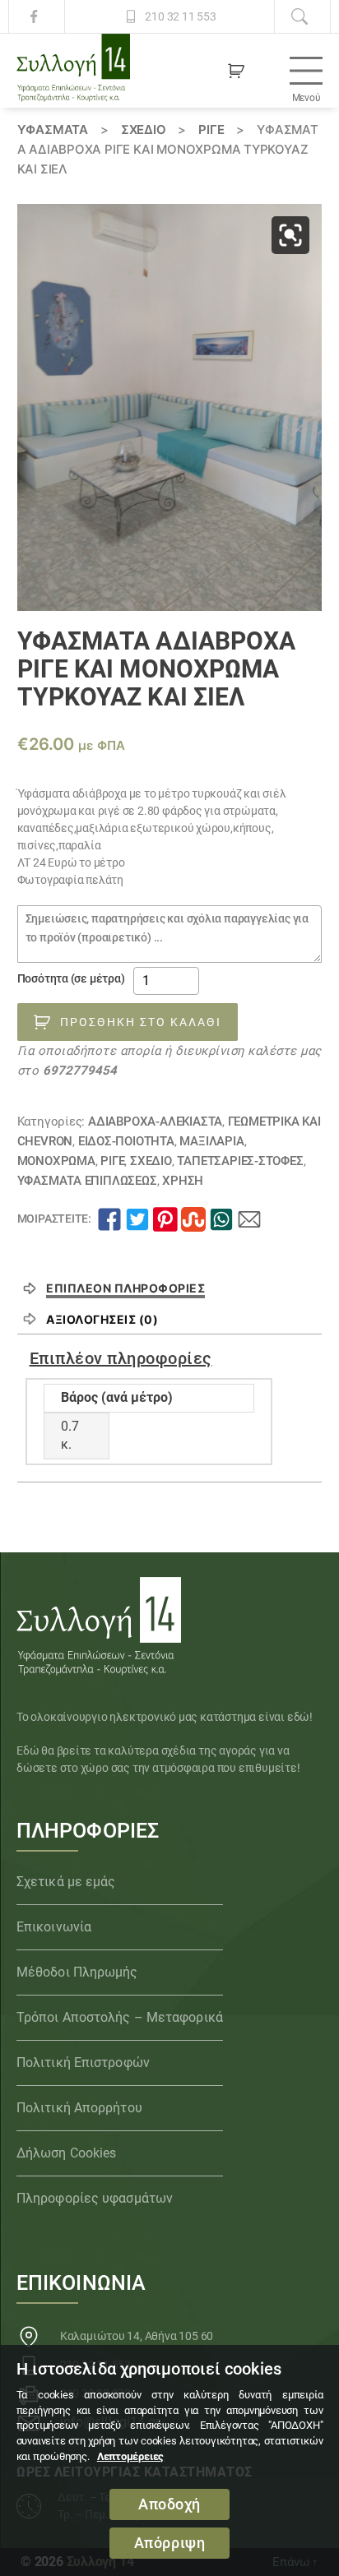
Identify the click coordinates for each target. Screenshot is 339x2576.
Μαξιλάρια (211, 1141)
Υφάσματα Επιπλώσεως (87, 1181)
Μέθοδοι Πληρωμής (77, 1972)
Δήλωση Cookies (66, 2153)
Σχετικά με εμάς (66, 1882)
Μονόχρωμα (56, 1161)
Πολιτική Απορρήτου (79, 2108)
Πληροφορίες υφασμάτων (95, 2198)
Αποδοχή (169, 2504)
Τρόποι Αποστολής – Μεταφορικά (120, 2017)
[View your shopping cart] (236, 71)
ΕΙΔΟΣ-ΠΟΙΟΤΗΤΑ (126, 1141)
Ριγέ (211, 129)
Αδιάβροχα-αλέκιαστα (155, 1122)
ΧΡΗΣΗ (183, 1181)
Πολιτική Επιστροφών (83, 2063)
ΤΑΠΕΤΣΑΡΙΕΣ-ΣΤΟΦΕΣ (240, 1161)
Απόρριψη (170, 2543)
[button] (290, 235)
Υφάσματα (53, 129)
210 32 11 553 (180, 16)
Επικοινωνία (54, 1927)
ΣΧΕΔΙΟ (144, 129)
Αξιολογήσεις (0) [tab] (102, 1319)
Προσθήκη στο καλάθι (141, 1022)
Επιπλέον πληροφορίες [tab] (125, 1288)
